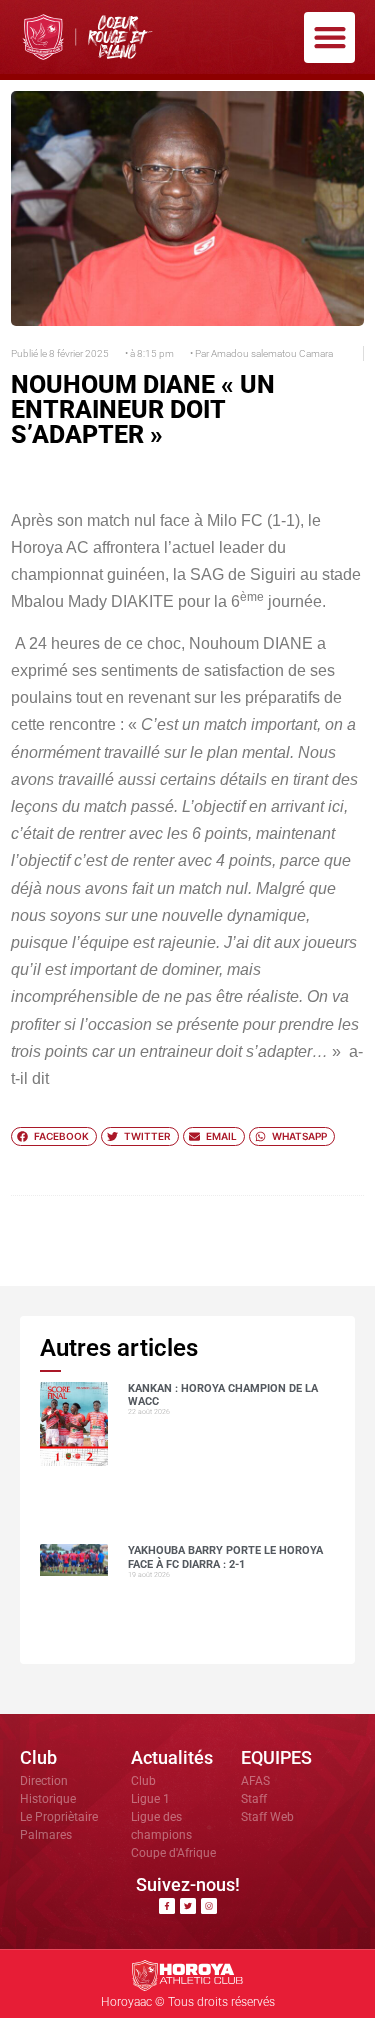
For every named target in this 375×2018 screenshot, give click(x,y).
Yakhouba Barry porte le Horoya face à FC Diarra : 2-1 (225, 1557)
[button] (329, 37)
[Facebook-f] (167, 1906)
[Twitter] (188, 1906)
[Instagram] (209, 1906)
